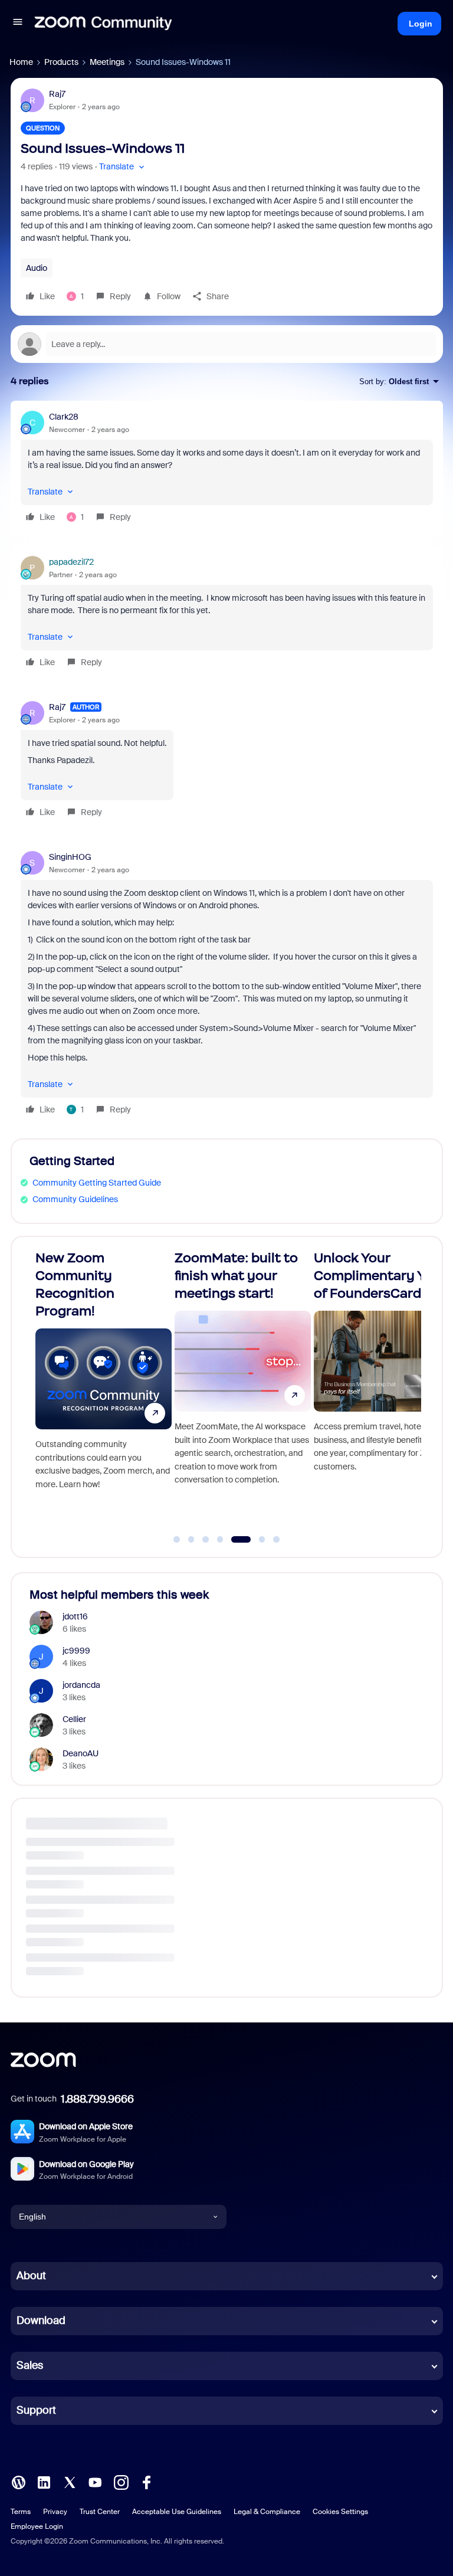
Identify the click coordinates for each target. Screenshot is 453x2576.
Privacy (55, 2512)
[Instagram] (121, 2481)
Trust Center (100, 2512)
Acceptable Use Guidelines (177, 2512)
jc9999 (76, 1651)
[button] (18, 24)
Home (21, 62)
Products (61, 62)
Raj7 (57, 94)
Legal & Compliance (267, 2512)
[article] (227, 469)
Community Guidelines (75, 1199)
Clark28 (64, 417)
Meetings (107, 62)
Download (41, 2320)
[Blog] (18, 2481)
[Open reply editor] (227, 344)
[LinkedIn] (44, 2481)
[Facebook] (146, 2481)
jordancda (81, 1685)
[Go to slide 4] (220, 1540)
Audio (37, 268)
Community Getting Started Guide (97, 1183)
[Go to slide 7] (277, 1540)
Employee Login (37, 2526)
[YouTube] (95, 2481)
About (31, 2276)
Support (36, 2410)
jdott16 (75, 1616)
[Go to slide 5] (235, 1540)
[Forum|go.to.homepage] (103, 24)
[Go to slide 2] (191, 1540)
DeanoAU (81, 1753)
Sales (30, 2365)
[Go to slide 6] (255, 1540)
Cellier (74, 1719)
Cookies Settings (340, 2512)
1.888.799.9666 (97, 2099)
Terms (21, 2512)
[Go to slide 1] (177, 1540)
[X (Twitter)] (70, 2481)
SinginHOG (70, 857)
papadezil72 (71, 562)
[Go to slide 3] (206, 1540)
